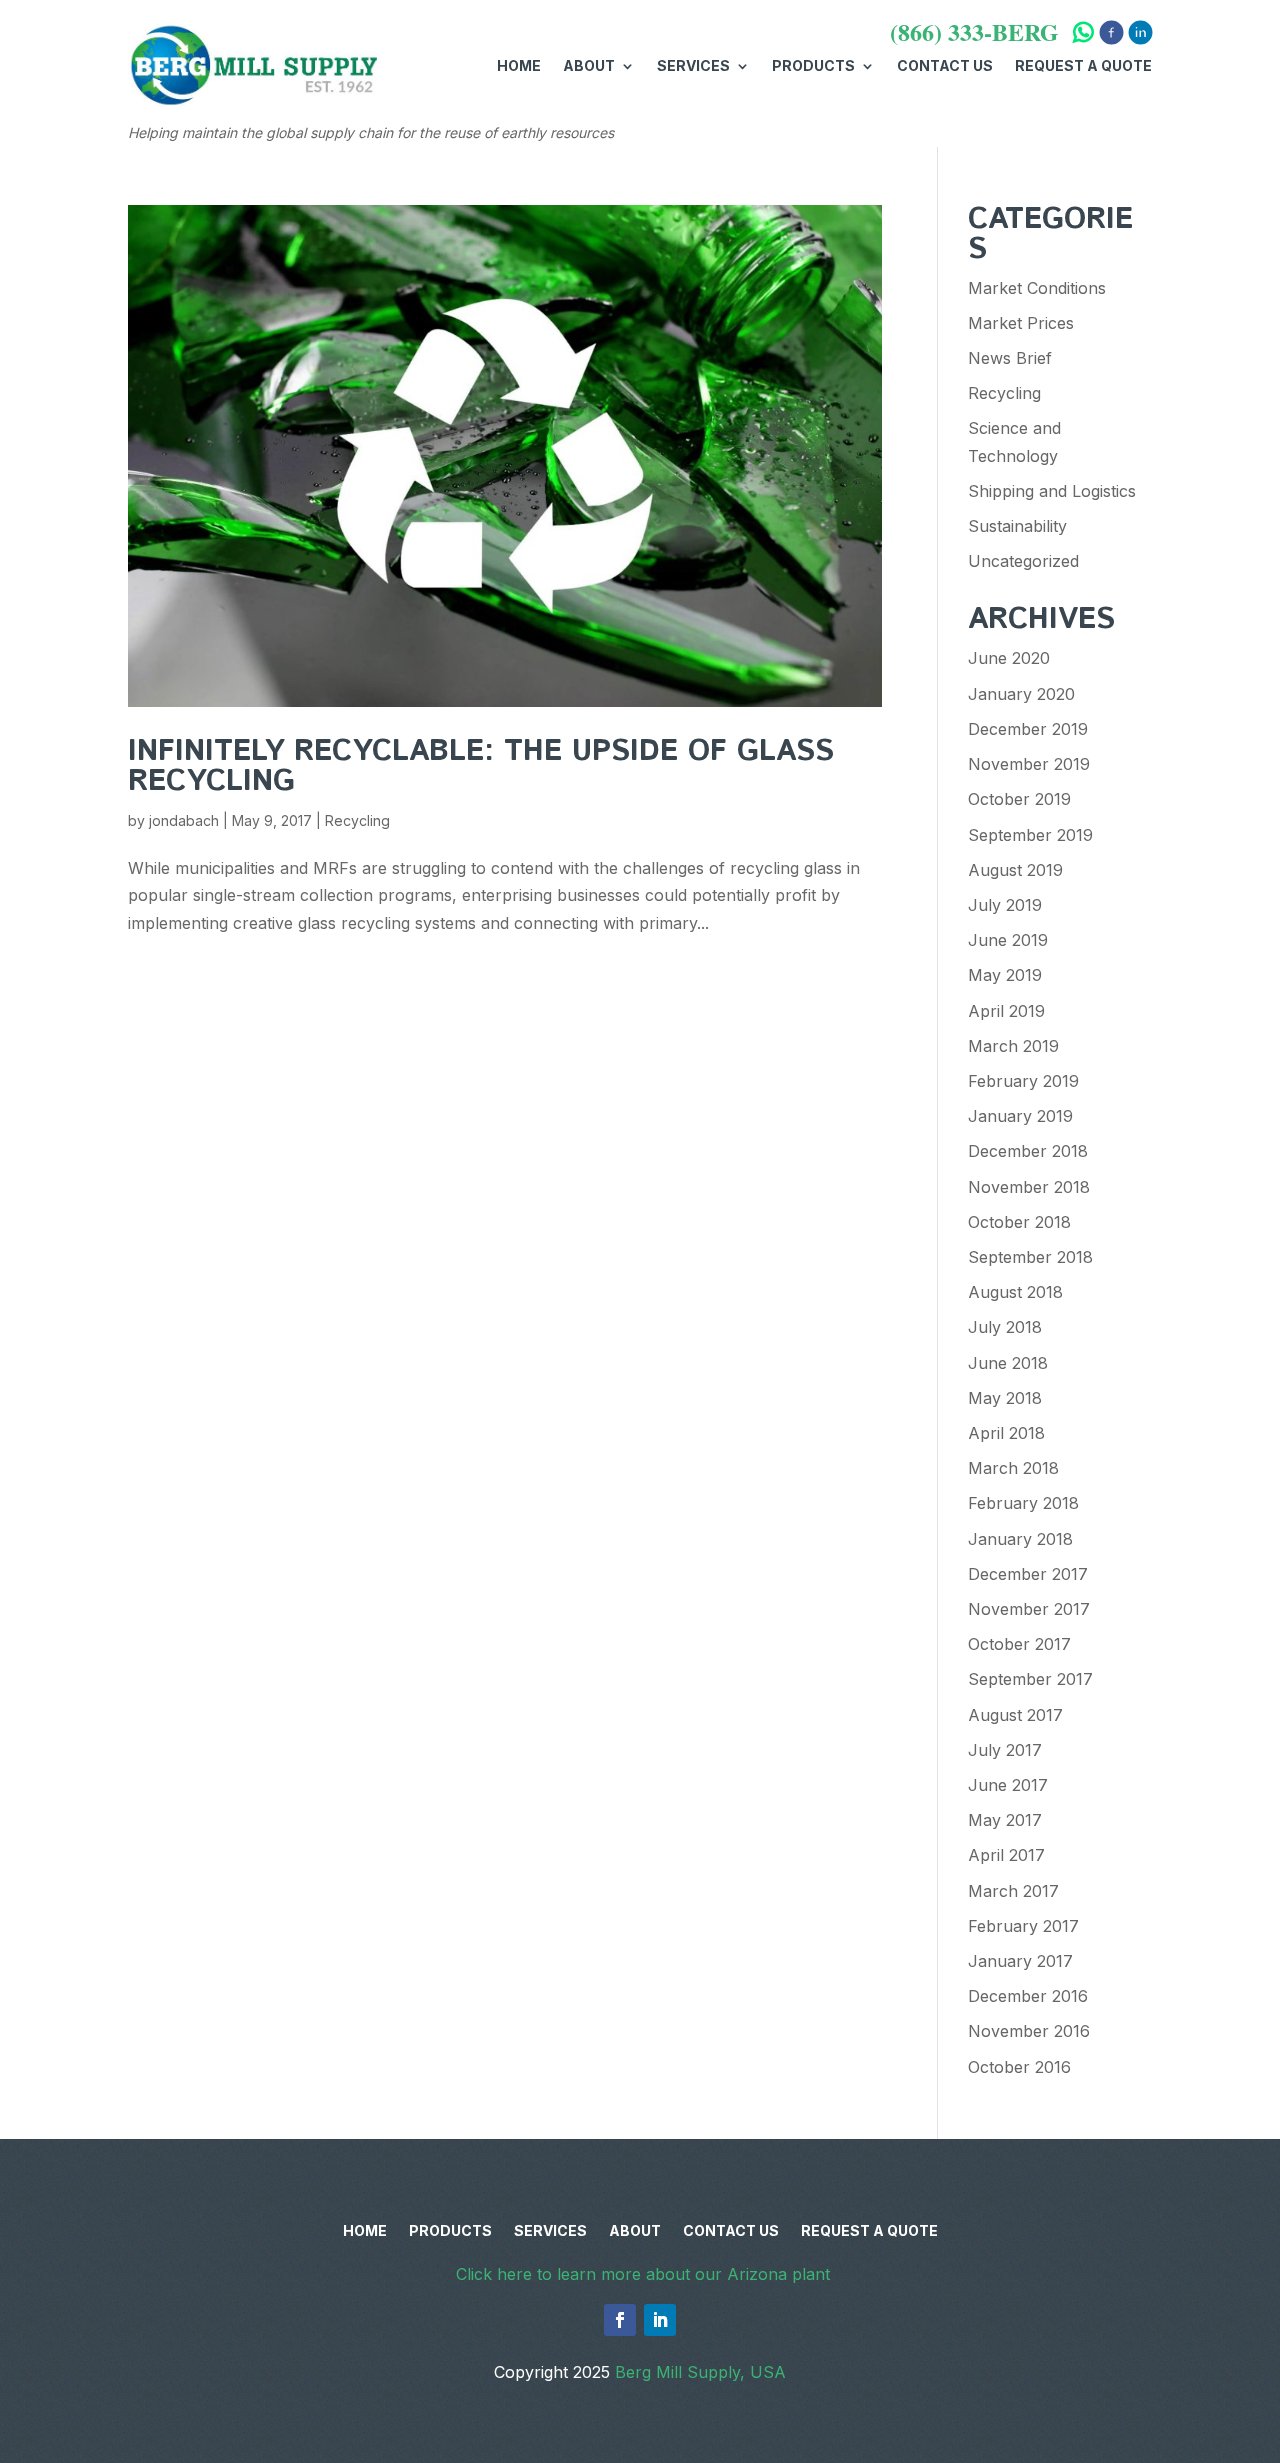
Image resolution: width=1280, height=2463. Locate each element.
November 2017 (1029, 1609)
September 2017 (1030, 1679)
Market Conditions (1037, 288)
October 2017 (1019, 1644)
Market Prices (1021, 323)
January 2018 (1020, 1539)
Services (693, 65)
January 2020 (1021, 694)
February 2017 (1023, 1926)
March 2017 (1013, 1891)
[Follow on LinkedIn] (660, 2320)
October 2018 (1019, 1222)
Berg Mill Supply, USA (700, 2372)
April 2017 (1006, 1855)
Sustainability (1017, 526)
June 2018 (1008, 1363)
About (589, 65)
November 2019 (1029, 764)
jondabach (184, 820)
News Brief (1010, 358)
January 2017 (1020, 1961)
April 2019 (1006, 1011)
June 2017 (1008, 1785)
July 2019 (1005, 905)
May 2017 (1005, 1820)
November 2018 (1029, 1187)
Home (519, 65)
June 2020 (1009, 658)
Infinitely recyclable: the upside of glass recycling (481, 766)
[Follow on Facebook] (620, 2320)
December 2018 (1028, 1151)
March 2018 (1013, 1468)
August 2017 (1015, 1715)
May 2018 (1005, 1398)
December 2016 (1028, 1996)
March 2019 (1013, 1046)
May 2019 (1005, 975)
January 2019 (1020, 1116)
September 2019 (1030, 835)
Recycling (357, 820)
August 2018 (1015, 1292)
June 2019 (1008, 940)
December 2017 (1028, 1574)
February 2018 (1023, 1503)
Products (813, 65)
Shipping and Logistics (1052, 491)
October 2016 (1019, 2067)
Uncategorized (1023, 561)
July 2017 (1005, 1750)
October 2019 (1019, 799)
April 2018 (1006, 1433)
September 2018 (1030, 1257)
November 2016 (1029, 2031)
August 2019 (1015, 870)
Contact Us (945, 65)
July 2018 (1005, 1327)
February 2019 (1023, 1081)
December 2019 (1028, 729)
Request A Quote (1083, 65)
